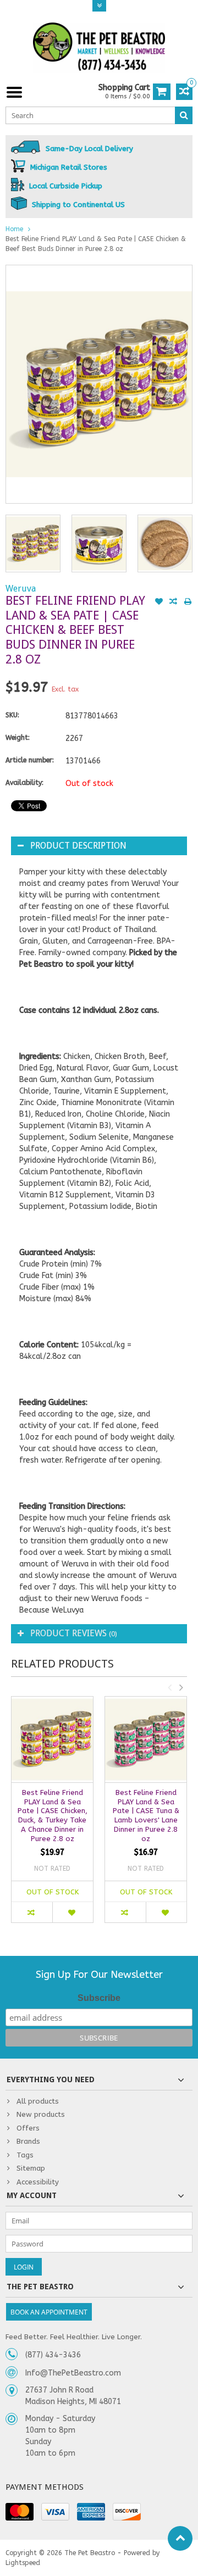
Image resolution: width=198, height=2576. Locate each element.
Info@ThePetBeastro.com (73, 2373)
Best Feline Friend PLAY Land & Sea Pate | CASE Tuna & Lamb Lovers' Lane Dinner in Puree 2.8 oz (146, 1816)
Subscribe (99, 1998)
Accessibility (38, 2182)
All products (38, 2101)
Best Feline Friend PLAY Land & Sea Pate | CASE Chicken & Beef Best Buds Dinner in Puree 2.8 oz (96, 244)
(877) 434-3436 (53, 2355)
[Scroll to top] (180, 2538)
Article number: (30, 760)
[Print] (188, 603)
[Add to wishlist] (159, 603)
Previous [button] (169, 1687)
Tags (25, 2155)
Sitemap (31, 2168)
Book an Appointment (49, 2312)
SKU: (12, 715)
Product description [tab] (78, 846)
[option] (33, 543)
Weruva (21, 589)
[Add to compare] (173, 603)
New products (41, 2114)
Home (14, 229)
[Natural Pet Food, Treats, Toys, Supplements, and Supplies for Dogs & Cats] (99, 47)
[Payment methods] (20, 2512)
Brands (28, 2141)
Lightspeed (23, 2563)
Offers (28, 2128)
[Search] (184, 115)
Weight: (18, 738)
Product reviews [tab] (74, 1633)
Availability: (24, 783)
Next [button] (181, 1687)
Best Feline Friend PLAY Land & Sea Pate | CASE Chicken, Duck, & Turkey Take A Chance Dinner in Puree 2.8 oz (53, 1816)
